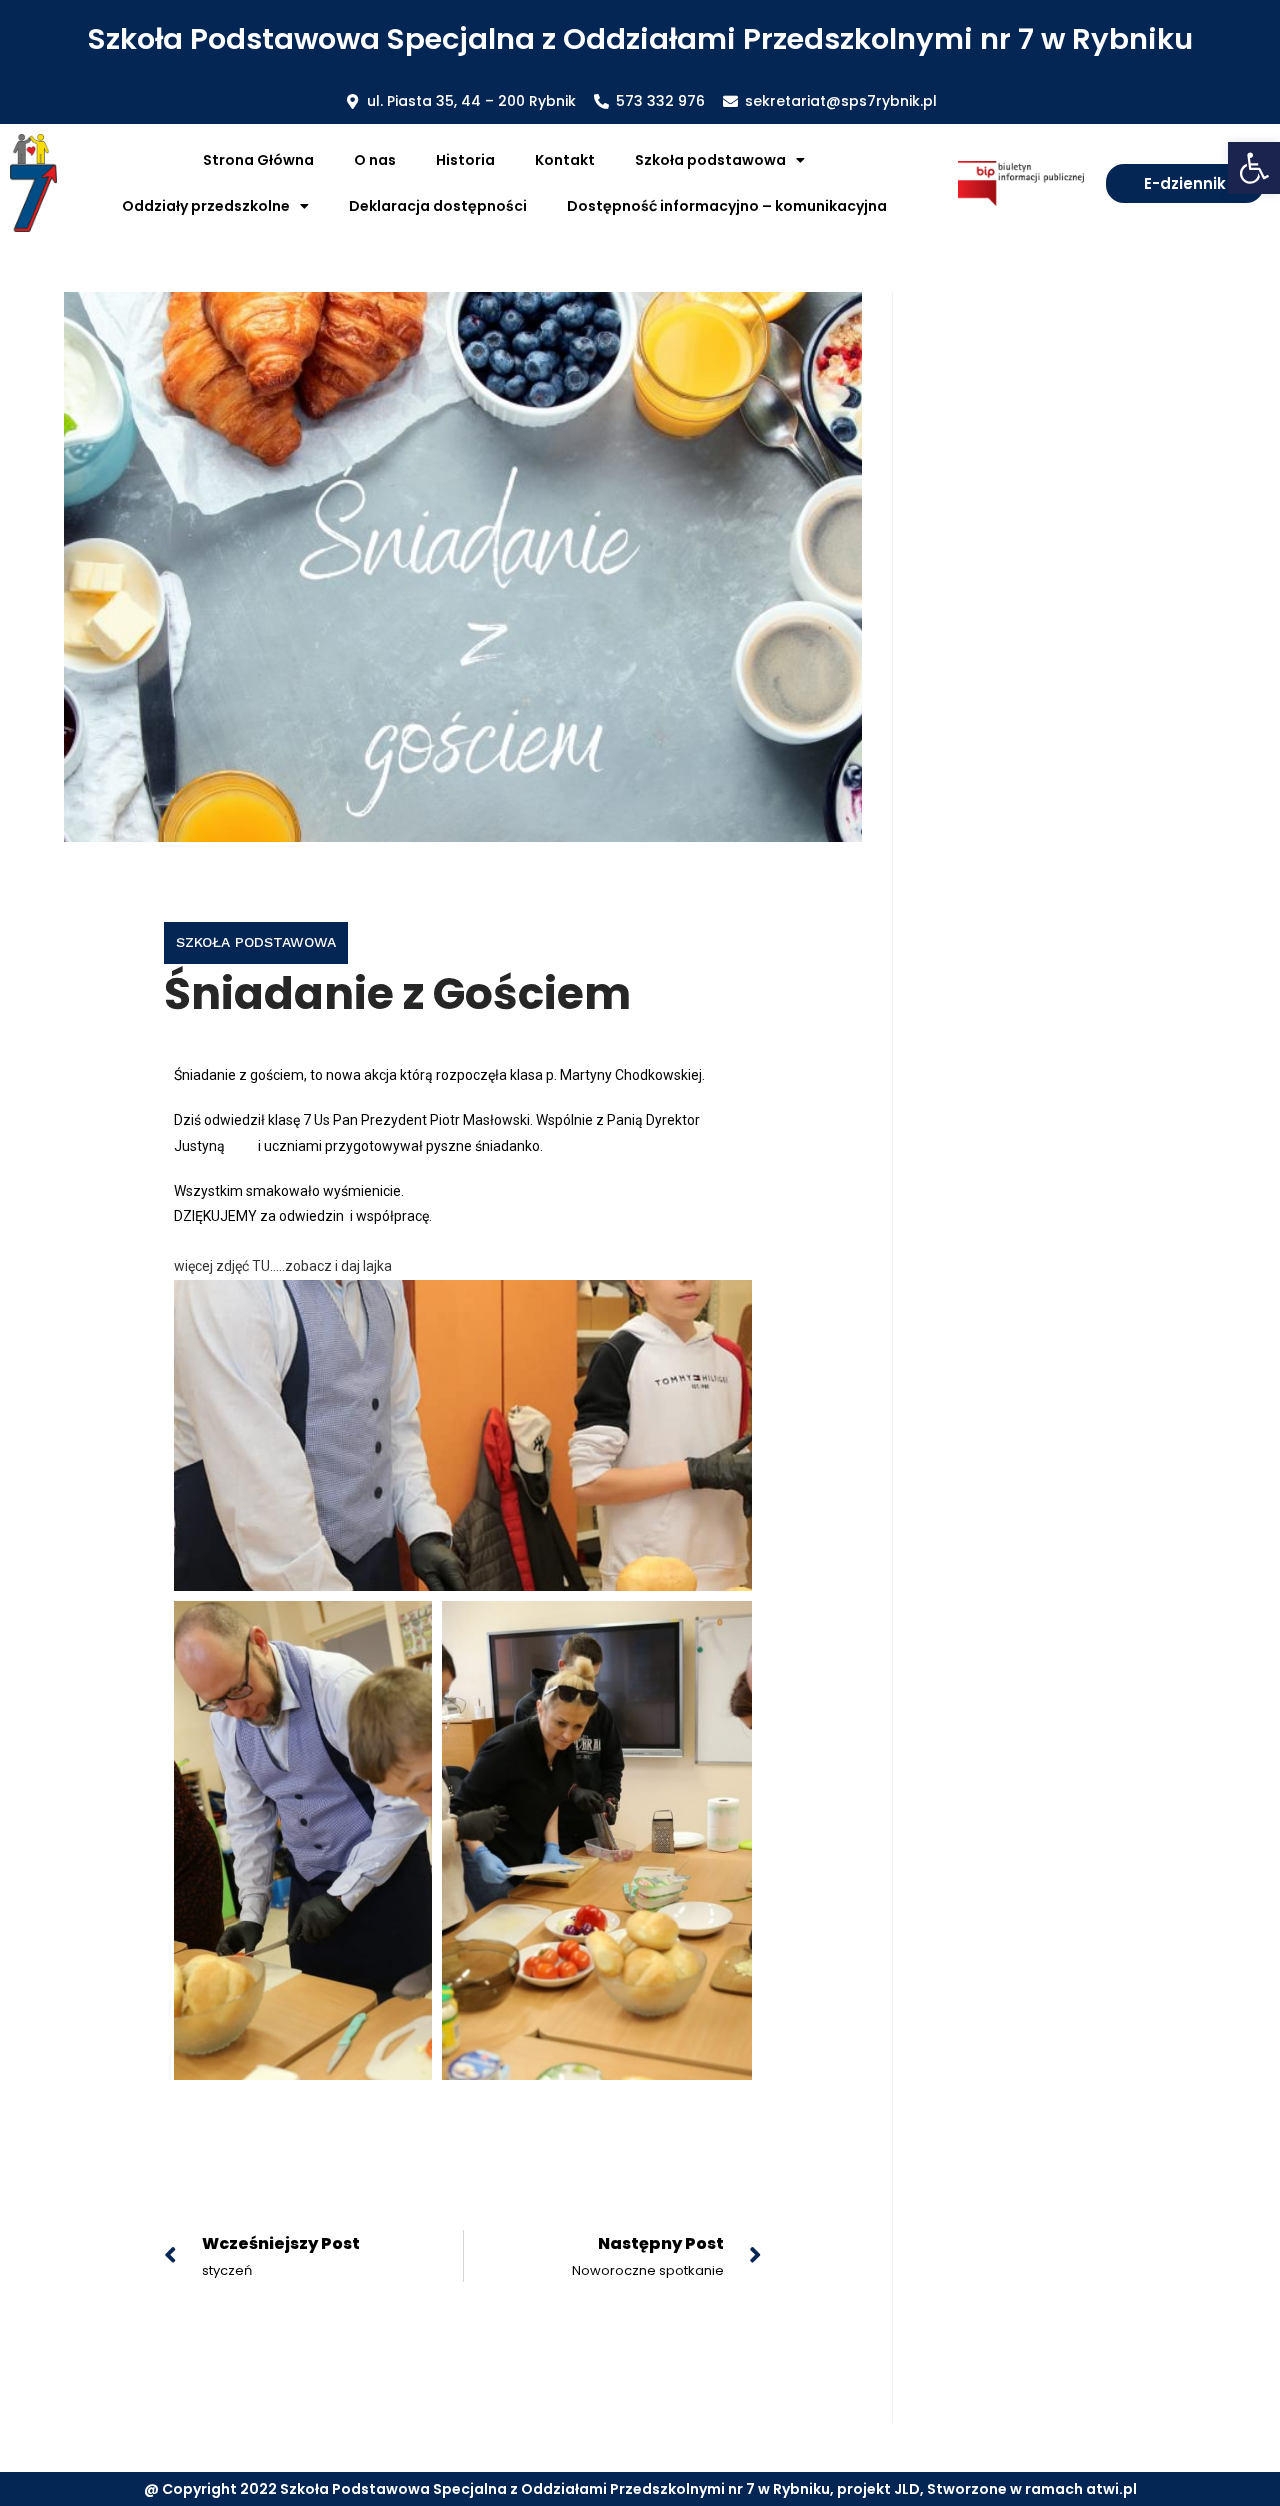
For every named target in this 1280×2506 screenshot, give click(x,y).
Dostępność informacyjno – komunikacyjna (727, 206)
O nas (375, 160)
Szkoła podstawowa (256, 942)
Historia (465, 160)
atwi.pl (1111, 2489)
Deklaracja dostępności (438, 206)
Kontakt (565, 160)
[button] (1254, 168)
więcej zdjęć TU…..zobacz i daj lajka (283, 1266)
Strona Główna (258, 160)
